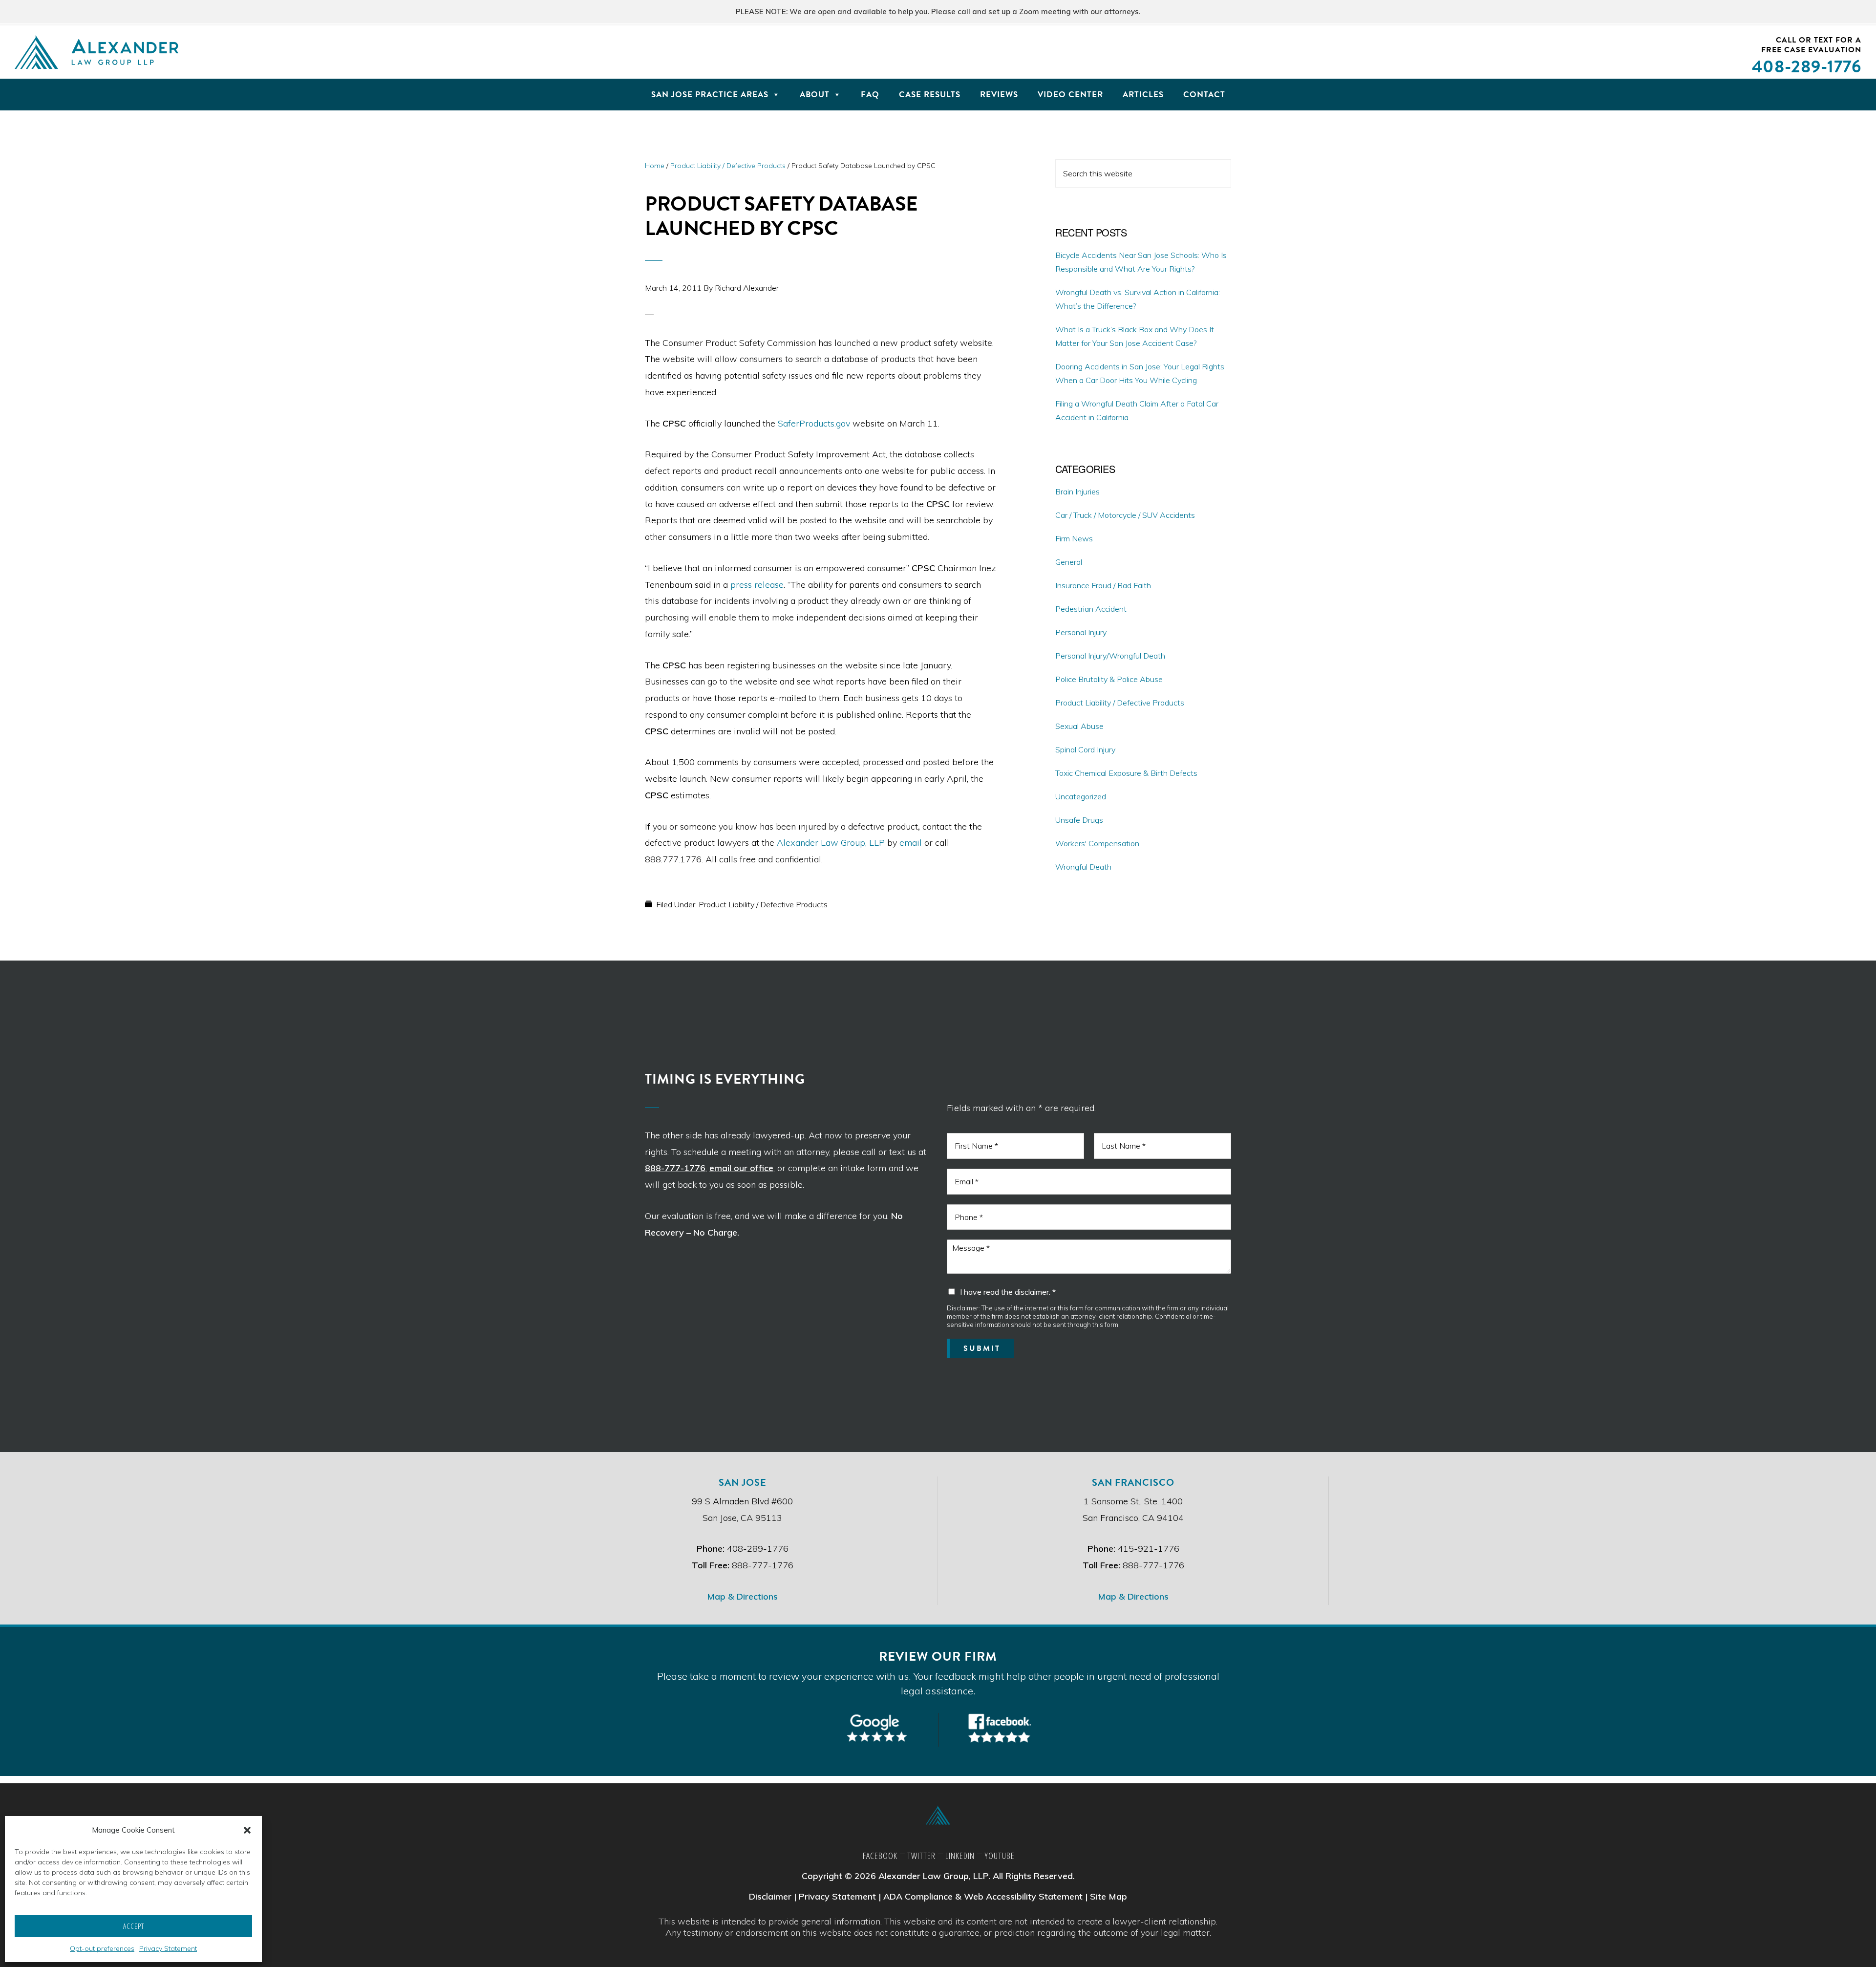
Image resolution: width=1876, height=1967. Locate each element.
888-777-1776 (675, 1168)
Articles (1143, 95)
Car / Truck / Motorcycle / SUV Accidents (1125, 515)
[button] (247, 1830)
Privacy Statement (168, 1948)
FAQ (870, 95)
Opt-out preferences (102, 1948)
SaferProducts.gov (814, 423)
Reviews (999, 95)
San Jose (743, 1482)
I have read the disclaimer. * (1008, 1292)
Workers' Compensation (1097, 843)
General (1069, 562)
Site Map (1109, 1896)
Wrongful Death (1083, 867)
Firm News (1074, 538)
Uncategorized (1081, 796)
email (911, 843)
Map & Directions (742, 1596)
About (815, 95)
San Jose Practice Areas (710, 95)
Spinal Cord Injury (1085, 749)
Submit (982, 1348)
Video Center (1070, 95)
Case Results (930, 95)
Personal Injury (1081, 632)
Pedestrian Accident (1091, 609)
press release (757, 585)
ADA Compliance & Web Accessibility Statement (983, 1896)
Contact (1204, 95)
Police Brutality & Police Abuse (1109, 679)
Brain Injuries (1077, 492)
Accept (134, 1926)
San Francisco (1133, 1482)
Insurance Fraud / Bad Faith (1103, 585)
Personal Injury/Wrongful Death (1110, 656)
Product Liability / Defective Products (763, 904)
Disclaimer (770, 1896)
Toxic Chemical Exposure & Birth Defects (1126, 773)
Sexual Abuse (1079, 726)
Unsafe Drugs (1079, 820)
